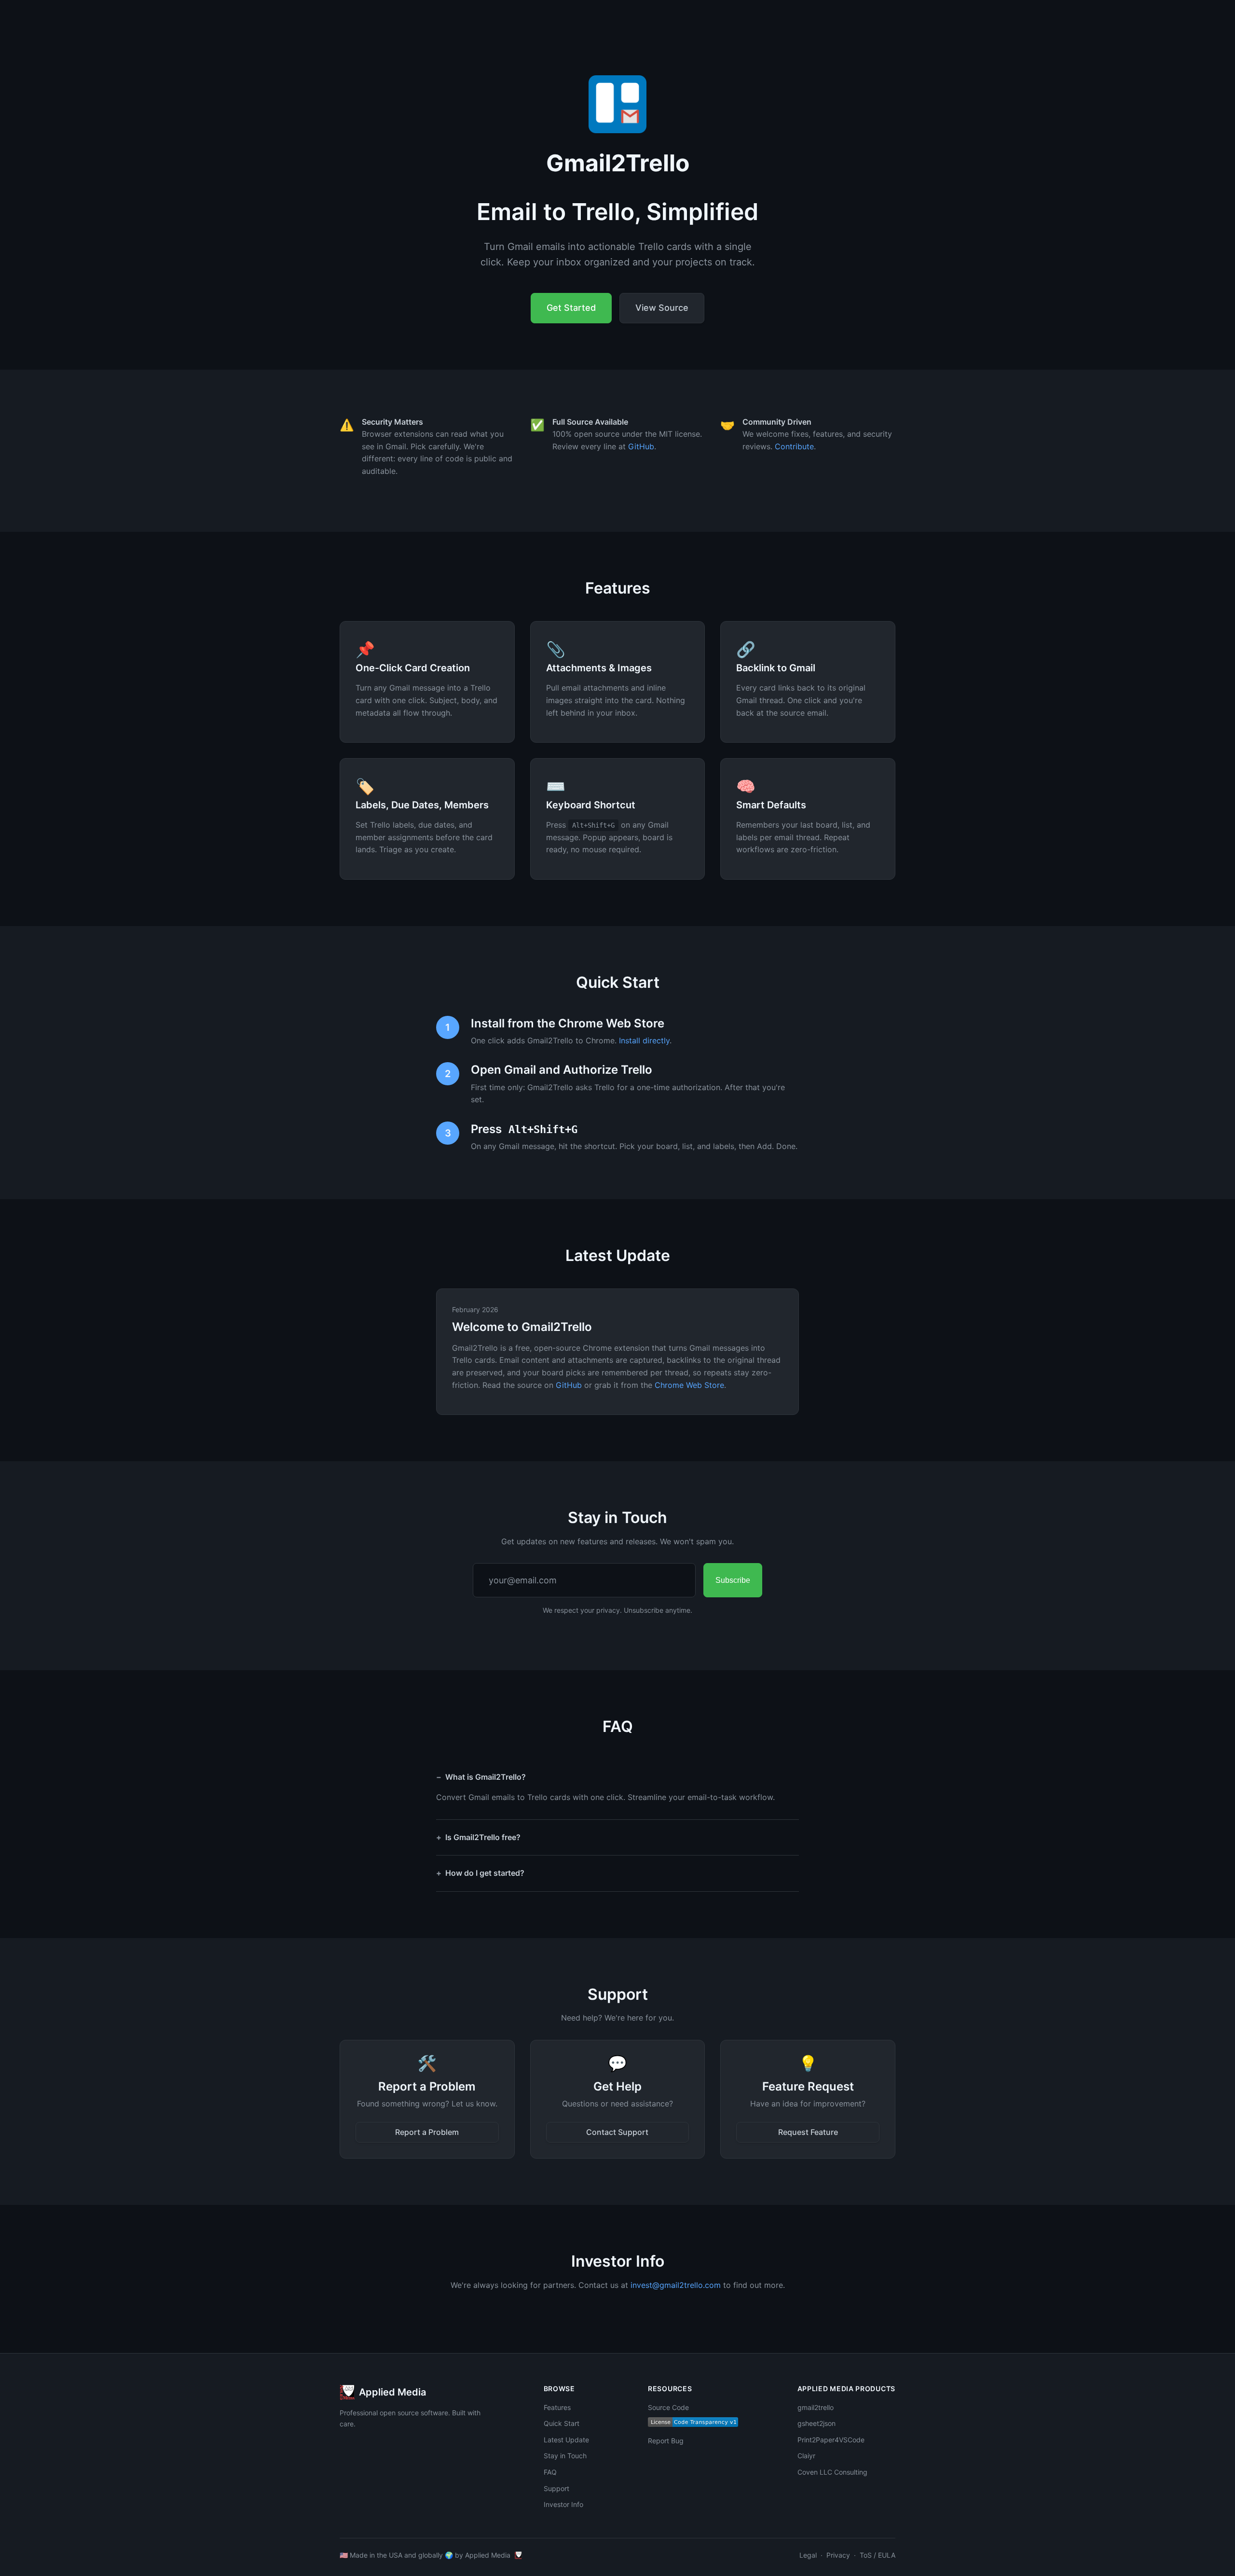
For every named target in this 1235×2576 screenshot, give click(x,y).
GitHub (641, 446)
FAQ (550, 2472)
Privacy (838, 2555)
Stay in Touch (565, 2456)
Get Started (571, 308)
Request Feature (808, 2132)
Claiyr (806, 2456)
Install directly (644, 1040)
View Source (662, 308)
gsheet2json (816, 2423)
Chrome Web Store (689, 1385)
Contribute (794, 446)
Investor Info (563, 2504)
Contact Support (617, 2132)
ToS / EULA (878, 2555)
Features (557, 2407)
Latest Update (566, 2440)
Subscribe (733, 1580)
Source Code (668, 2407)
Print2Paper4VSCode (831, 2440)
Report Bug (666, 2441)
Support (556, 2488)
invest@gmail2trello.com (676, 2285)
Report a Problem (427, 2132)
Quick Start (562, 2423)
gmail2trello (816, 2407)
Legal (808, 2555)
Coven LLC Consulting (832, 2472)
